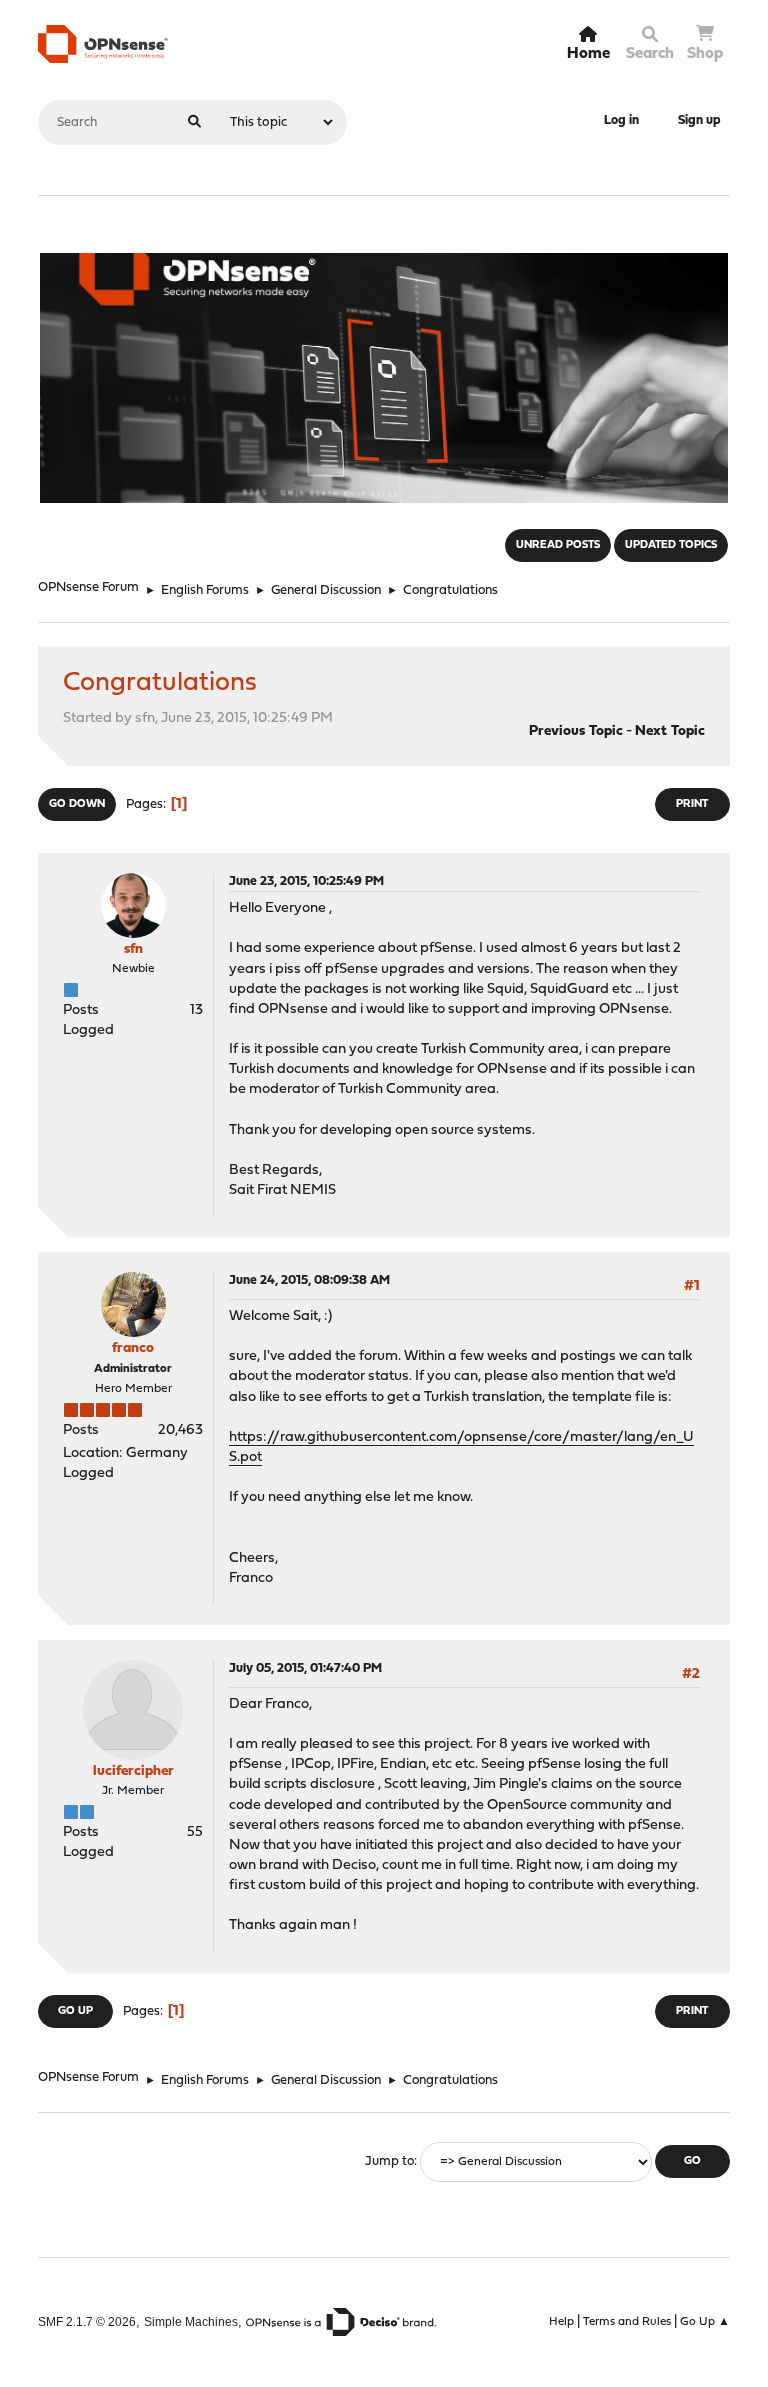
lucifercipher (133, 1771)
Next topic (670, 731)
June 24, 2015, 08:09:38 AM (309, 1280)
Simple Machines (191, 2321)
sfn (133, 949)
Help (561, 2322)
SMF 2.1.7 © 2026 (87, 2321)
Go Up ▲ (705, 2322)
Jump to (389, 2161)
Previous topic (576, 731)
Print (692, 804)
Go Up (75, 2011)
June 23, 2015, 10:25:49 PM (306, 881)
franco (133, 1348)
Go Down (77, 804)
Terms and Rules (627, 2322)
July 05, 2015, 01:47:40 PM (305, 1668)
